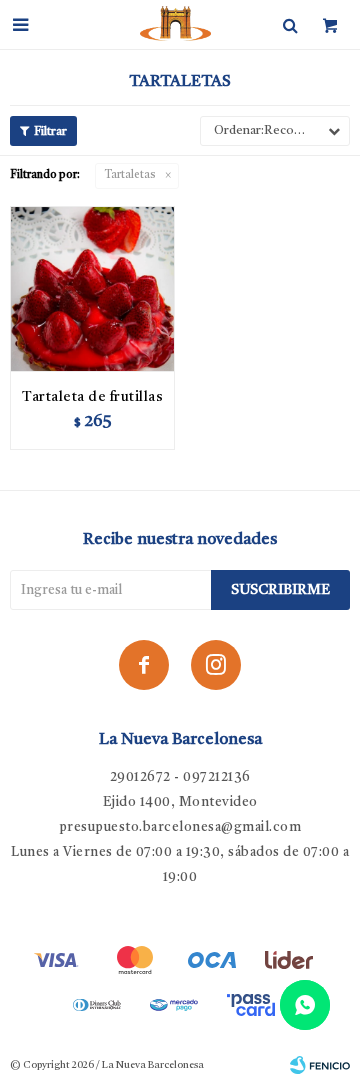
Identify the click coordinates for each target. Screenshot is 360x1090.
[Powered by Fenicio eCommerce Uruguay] (320, 1065)
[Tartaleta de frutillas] (92, 288)
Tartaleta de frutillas (92, 397)
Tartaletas (130, 175)
